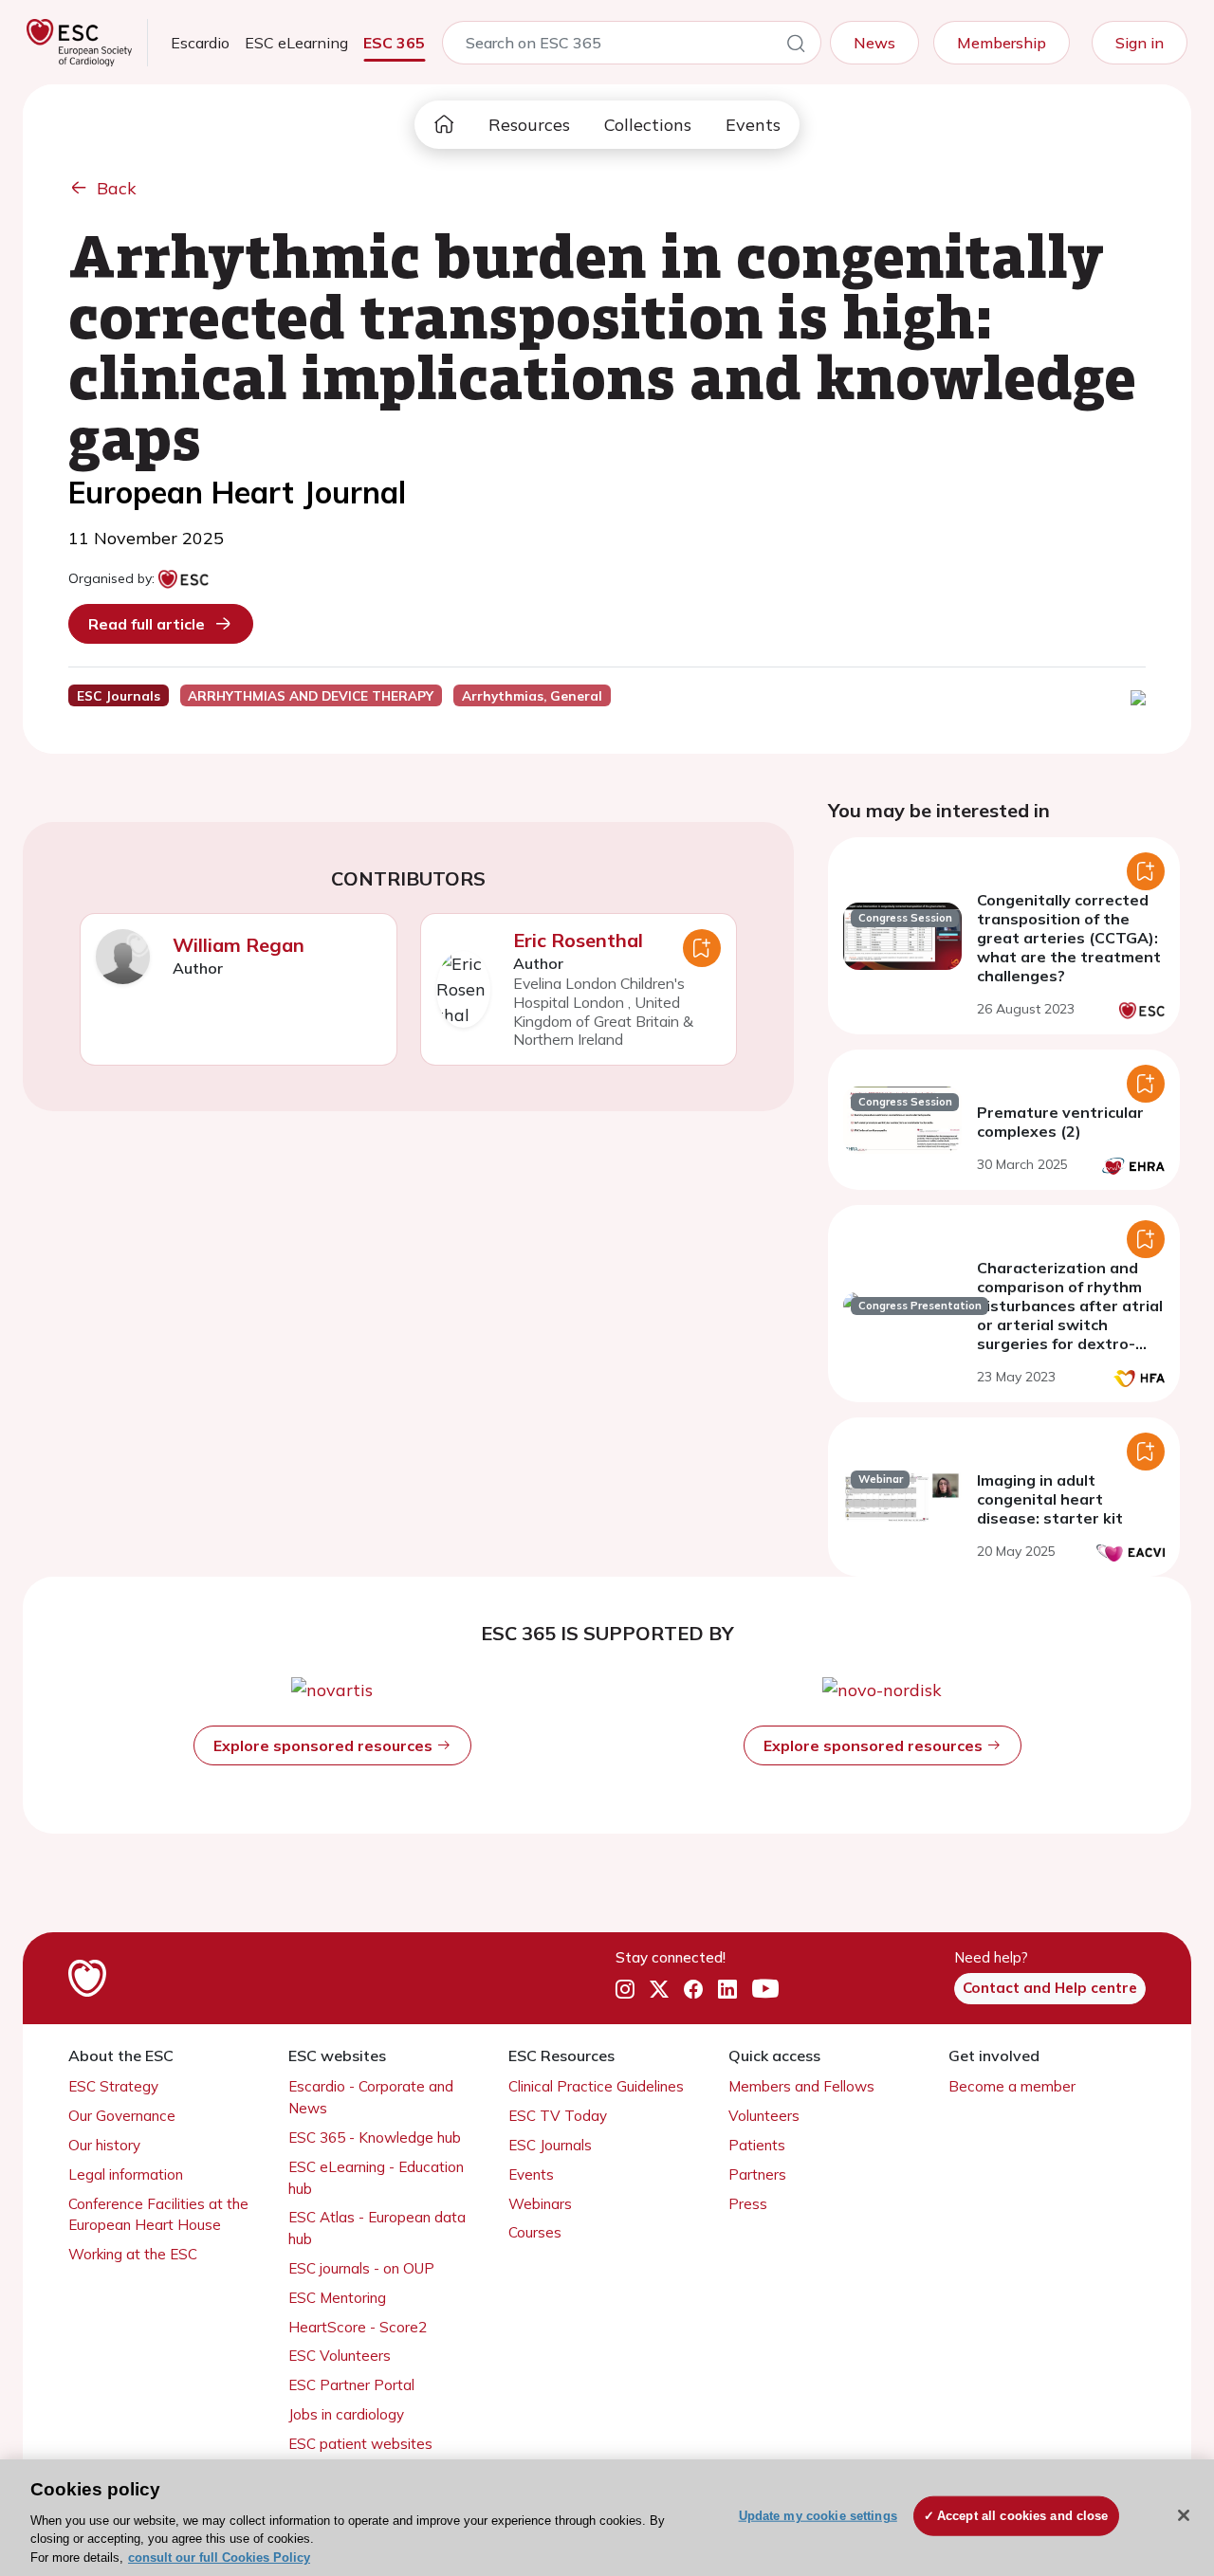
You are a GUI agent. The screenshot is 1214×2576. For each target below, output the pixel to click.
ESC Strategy (113, 2086)
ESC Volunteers (340, 2356)
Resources (529, 125)
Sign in (1140, 43)
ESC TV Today (558, 2116)
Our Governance (122, 2116)
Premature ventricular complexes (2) (1060, 1122)
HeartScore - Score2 (358, 2327)
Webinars (540, 2204)
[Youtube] (765, 1989)
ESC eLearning (296, 43)
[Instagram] (625, 1989)
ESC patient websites (360, 2444)
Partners (757, 2174)
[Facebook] (693, 1989)
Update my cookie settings (818, 2516)
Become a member (1012, 2086)
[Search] (796, 46)
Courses (535, 2232)
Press (748, 2204)
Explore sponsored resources (325, 1745)
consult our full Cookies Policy (219, 2557)
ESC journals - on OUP (361, 2268)
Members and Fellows (801, 2086)
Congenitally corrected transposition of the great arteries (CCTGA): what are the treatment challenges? (1069, 938)
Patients (757, 2145)
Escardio (200, 43)
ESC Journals (550, 2145)
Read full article (147, 624)
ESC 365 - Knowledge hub (375, 2138)
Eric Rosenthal (578, 940)
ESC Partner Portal (351, 2385)
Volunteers (764, 2116)
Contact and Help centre (1050, 1988)
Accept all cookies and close (1023, 2516)
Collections (648, 125)
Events (753, 125)
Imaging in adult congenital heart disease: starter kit (1050, 1499)
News (874, 43)
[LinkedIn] (727, 1989)
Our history (104, 2145)
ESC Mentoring (337, 2298)
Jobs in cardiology (346, 2414)
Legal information (126, 2174)
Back (117, 188)
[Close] (1184, 2515)
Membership (1002, 43)
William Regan (239, 945)
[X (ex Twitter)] (659, 1989)
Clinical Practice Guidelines (596, 2086)
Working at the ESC (133, 2254)
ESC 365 (394, 43)
